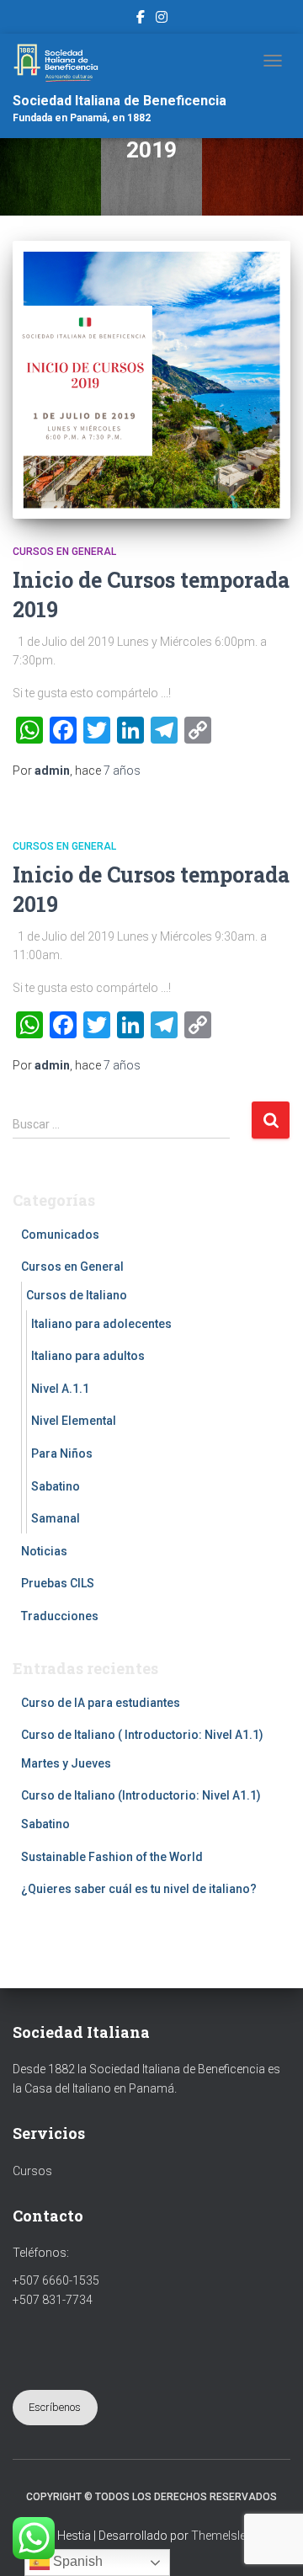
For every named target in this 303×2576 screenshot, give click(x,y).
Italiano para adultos (88, 1356)
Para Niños (62, 1453)
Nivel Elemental (74, 1421)
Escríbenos (55, 2407)
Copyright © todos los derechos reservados (151, 2497)
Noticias (44, 1551)
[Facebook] (141, 19)
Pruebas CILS (58, 1583)
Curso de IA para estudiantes (101, 1703)
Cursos (32, 2171)
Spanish (76, 2561)
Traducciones (60, 1616)
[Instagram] (162, 19)
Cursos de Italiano (77, 1295)
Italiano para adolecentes (101, 1324)
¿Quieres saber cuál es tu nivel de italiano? (139, 1889)
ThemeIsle (218, 2536)
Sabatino (56, 1486)
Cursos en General (64, 552)
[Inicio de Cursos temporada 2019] (151, 380)
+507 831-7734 (53, 2300)
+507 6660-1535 (56, 2280)
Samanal (56, 1518)
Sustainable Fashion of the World (112, 1857)
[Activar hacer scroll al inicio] (270, 2542)
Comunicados (60, 1235)
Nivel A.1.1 (60, 1389)
